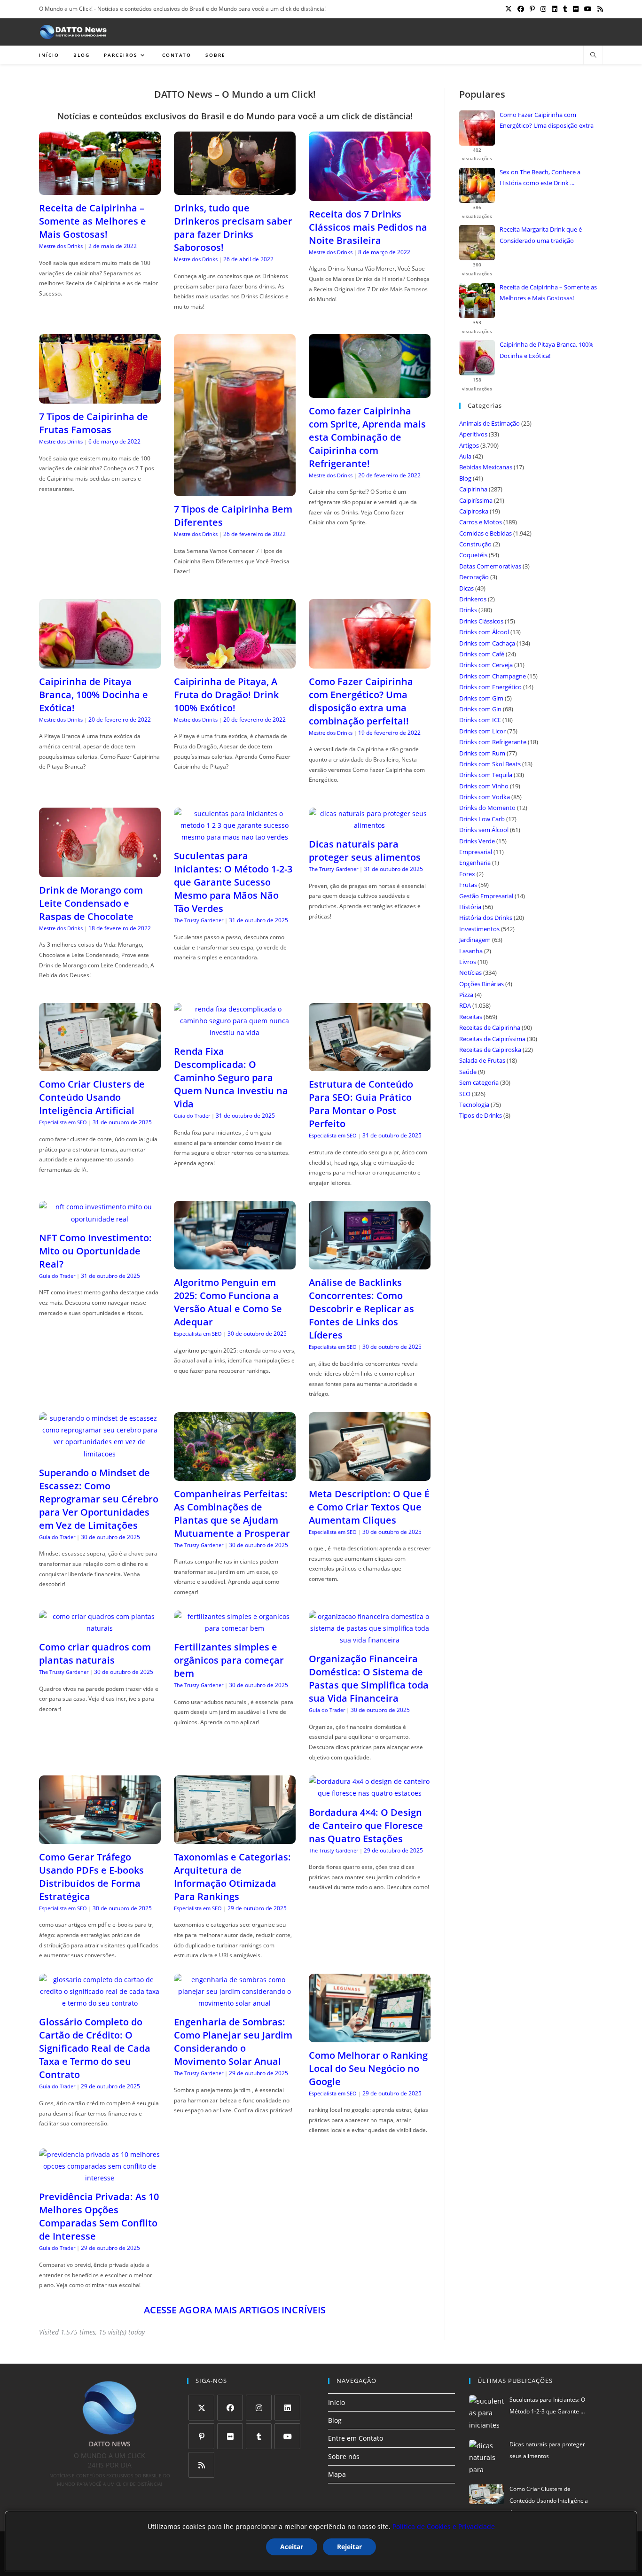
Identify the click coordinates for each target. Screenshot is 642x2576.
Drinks (468, 610)
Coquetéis (473, 555)
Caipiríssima (476, 500)
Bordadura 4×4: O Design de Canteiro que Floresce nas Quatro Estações (366, 1825)
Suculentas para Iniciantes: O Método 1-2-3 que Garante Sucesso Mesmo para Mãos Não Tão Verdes (233, 882)
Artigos (469, 445)
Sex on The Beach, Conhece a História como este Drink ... (540, 177)
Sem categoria (479, 1082)
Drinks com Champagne (493, 676)
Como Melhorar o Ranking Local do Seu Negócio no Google (368, 2068)
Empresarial (476, 852)
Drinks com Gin (480, 709)
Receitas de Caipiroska (490, 1050)
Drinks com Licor (482, 731)
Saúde (468, 1072)
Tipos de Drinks (481, 1115)
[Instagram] (259, 2408)
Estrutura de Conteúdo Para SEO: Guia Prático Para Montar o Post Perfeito (361, 1104)
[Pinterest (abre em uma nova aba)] (532, 9)
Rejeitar (349, 2547)
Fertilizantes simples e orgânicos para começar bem (229, 1660)
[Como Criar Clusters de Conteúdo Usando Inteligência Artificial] (100, 1065)
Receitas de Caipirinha (490, 1027)
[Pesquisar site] (593, 55)
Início (337, 2402)
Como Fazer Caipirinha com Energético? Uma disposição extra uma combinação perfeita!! (361, 701)
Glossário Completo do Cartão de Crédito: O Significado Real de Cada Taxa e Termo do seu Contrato (95, 2048)
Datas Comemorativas (490, 566)
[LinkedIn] (287, 2408)
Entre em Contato (356, 2438)
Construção (475, 544)
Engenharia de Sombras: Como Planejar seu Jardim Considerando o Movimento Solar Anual (233, 2042)
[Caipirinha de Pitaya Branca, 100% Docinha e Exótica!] (100, 663)
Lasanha (471, 951)
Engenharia (475, 863)
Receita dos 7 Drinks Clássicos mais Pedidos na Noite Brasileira (368, 227)
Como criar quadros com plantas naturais (95, 1654)
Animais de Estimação (489, 423)
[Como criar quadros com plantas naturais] (100, 1628)
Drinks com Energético (490, 687)
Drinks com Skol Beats (490, 764)
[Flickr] (230, 2436)
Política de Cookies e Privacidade (444, 2526)
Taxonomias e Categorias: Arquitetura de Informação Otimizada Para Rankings (232, 1877)
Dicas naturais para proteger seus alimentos (365, 851)
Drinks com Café (482, 654)
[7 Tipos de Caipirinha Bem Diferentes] (235, 490)
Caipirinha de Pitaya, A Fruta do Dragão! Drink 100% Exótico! (226, 695)
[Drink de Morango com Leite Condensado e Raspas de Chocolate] (100, 871)
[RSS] (201, 2465)
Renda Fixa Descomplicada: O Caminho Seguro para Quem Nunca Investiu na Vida (231, 1078)
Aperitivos (473, 434)
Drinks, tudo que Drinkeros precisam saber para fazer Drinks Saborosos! (233, 228)
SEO (465, 1094)
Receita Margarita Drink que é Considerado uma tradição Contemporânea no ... (541, 236)
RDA (465, 1005)
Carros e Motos (481, 522)
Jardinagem (475, 940)
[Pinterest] (201, 2436)
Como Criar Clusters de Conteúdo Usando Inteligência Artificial (92, 1097)
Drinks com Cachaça (487, 643)
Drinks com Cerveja (486, 665)
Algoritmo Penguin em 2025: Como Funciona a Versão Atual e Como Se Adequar (228, 1302)
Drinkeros (473, 599)
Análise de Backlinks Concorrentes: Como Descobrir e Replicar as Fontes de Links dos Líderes (361, 1309)
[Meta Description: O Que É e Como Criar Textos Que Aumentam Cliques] (370, 1475)
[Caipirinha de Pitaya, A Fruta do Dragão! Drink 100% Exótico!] (235, 663)
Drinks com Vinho (484, 786)
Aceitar (292, 2547)
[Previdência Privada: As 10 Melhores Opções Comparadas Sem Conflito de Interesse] (100, 2178)
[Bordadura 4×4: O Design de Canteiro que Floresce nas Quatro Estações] (370, 1793)
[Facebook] (230, 2408)
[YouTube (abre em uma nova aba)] (588, 9)
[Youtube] (287, 2436)
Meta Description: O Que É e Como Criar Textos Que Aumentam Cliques (369, 1507)
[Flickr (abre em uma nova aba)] (576, 9)
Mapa (337, 2474)
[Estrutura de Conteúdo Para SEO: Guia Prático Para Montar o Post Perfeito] (370, 1065)
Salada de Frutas (482, 1060)
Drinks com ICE (480, 720)
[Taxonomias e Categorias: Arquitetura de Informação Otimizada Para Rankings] (235, 1838)
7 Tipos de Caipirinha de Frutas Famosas (94, 423)
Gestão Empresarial (486, 896)
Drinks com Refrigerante (493, 742)
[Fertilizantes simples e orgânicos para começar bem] (235, 1628)
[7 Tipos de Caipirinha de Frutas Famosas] (100, 398)
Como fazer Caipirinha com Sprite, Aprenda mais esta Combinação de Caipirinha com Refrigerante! (367, 437)
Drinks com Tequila (486, 775)
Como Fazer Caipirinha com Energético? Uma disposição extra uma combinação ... (547, 121)
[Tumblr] (259, 2436)
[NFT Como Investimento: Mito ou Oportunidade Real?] (100, 1219)
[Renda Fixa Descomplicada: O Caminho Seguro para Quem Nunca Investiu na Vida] (235, 1032)
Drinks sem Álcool (484, 830)
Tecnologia (474, 1105)
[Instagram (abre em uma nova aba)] (543, 9)
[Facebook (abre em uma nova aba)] (521, 9)
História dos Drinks (486, 918)
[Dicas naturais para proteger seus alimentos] (370, 825)
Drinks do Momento (487, 808)
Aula (465, 456)
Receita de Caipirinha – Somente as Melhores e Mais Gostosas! (93, 221)
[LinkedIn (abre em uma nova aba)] (555, 9)
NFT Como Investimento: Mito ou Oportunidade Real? (95, 1251)
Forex (467, 874)
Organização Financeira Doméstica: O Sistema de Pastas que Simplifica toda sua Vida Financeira (369, 1678)
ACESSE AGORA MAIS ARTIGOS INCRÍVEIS (235, 2310)
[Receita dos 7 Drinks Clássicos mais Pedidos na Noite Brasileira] (370, 195)
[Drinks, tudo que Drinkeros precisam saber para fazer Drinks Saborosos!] (235, 189)
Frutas (468, 885)
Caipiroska (474, 511)
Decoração (474, 577)
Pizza (466, 995)
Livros (468, 962)
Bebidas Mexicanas (486, 467)
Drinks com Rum (482, 753)
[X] (201, 2408)
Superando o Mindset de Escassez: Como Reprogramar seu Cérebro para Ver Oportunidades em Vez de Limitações (99, 1499)
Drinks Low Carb (482, 819)
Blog (465, 478)
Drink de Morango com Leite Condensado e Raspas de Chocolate (91, 903)
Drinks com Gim (481, 698)
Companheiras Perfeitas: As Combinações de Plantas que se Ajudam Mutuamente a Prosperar (232, 1514)
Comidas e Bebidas (485, 533)
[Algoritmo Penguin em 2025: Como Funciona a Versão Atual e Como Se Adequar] (235, 1264)
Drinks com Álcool (484, 632)
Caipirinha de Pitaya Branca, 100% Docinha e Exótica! (94, 695)
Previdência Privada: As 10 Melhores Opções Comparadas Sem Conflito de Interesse (99, 2216)
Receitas (471, 1017)
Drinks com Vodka (485, 797)
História (470, 907)
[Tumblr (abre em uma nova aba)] (565, 9)
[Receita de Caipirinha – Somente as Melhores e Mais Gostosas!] (100, 189)
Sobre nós (344, 2456)
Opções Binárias (481, 984)
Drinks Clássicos (481, 621)
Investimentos (479, 929)
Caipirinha (473, 489)
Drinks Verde (477, 841)
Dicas (466, 588)
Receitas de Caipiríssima (492, 1039)
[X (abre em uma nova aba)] (509, 9)
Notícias (470, 973)
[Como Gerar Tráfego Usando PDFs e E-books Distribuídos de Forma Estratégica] (100, 1838)
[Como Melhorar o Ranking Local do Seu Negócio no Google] (370, 2036)
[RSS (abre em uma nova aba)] (599, 9)
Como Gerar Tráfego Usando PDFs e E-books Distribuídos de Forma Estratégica (91, 1877)
